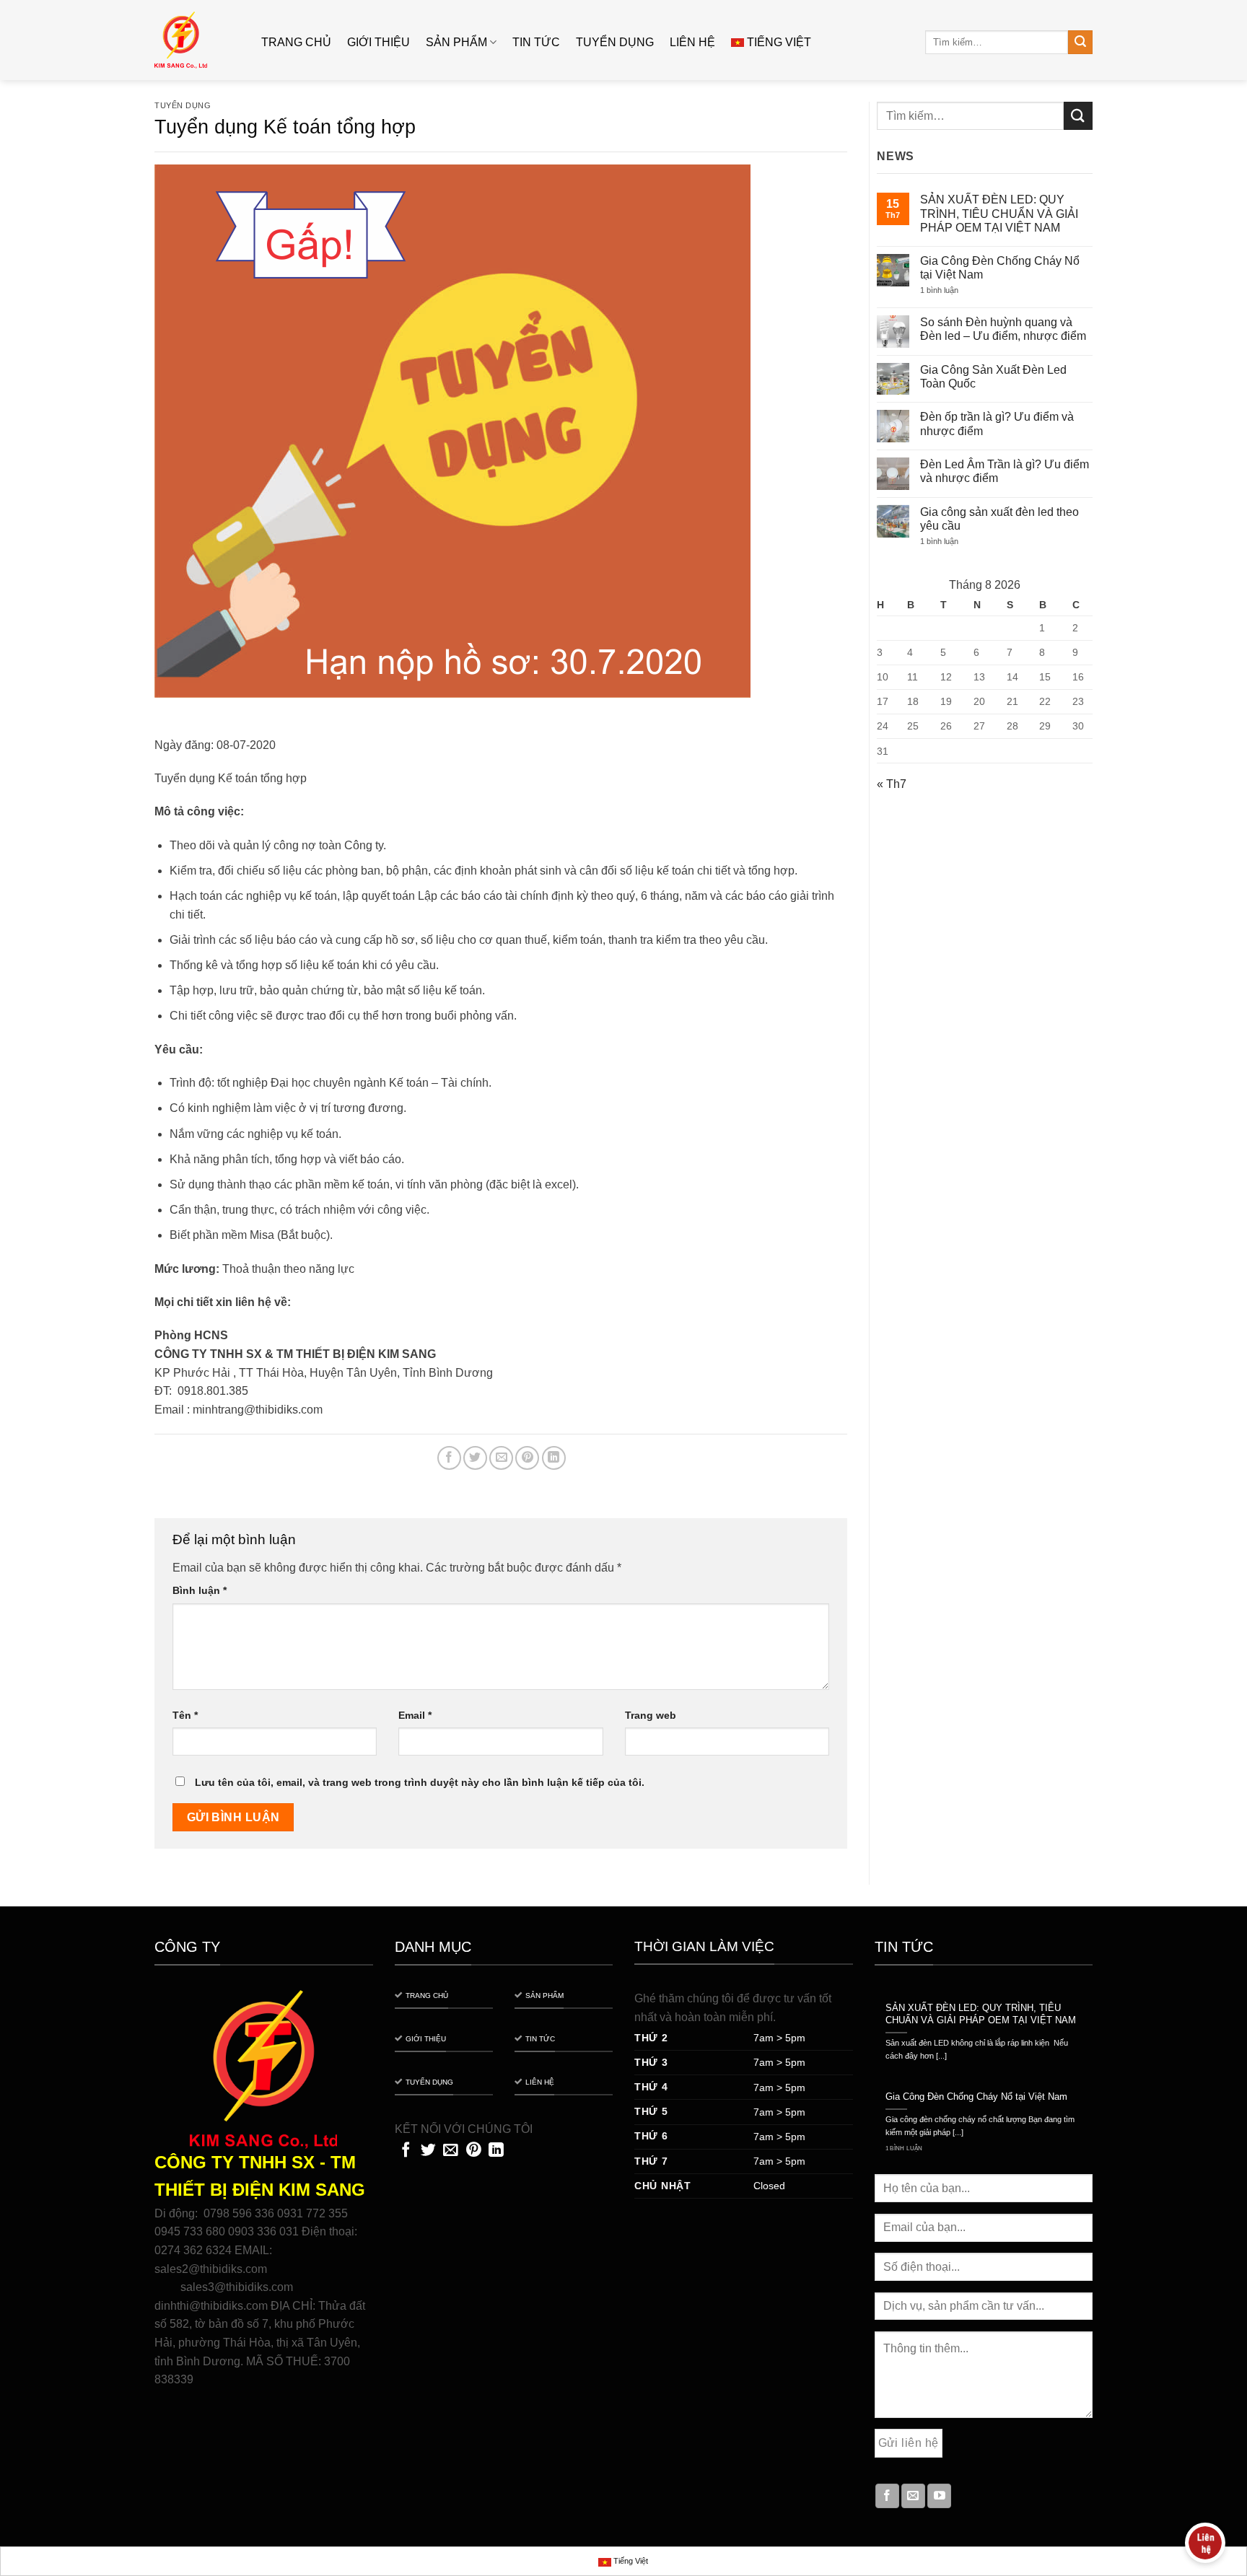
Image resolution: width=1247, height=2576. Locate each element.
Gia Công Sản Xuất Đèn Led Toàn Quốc (993, 377)
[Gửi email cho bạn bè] (501, 1458)
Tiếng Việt (779, 42)
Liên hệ (692, 42)
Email (415, 1715)
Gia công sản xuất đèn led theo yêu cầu (999, 519)
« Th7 (892, 784)
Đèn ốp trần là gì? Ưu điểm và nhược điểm (997, 424)
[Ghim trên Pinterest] (527, 1458)
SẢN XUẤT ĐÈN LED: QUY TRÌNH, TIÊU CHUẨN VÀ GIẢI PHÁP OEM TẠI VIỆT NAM (999, 213)
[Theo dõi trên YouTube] (939, 2496)
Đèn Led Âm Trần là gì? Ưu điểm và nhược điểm (1005, 471)
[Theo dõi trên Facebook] (887, 2496)
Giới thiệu (379, 42)
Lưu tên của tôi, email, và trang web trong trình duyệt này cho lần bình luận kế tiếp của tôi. (420, 1782)
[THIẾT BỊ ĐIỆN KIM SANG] (197, 40)
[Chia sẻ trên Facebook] (449, 1458)
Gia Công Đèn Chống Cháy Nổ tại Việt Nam (1000, 268)
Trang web (651, 1715)
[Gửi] (1080, 43)
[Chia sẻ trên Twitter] (475, 1458)
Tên (185, 1715)
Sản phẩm (456, 42)
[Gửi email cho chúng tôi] (913, 2496)
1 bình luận (950, 290)
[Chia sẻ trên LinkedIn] (554, 1458)
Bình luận (200, 1590)
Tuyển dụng (615, 42)
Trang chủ (296, 42)
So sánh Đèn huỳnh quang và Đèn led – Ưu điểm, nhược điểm (1003, 329)
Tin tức (536, 42)
